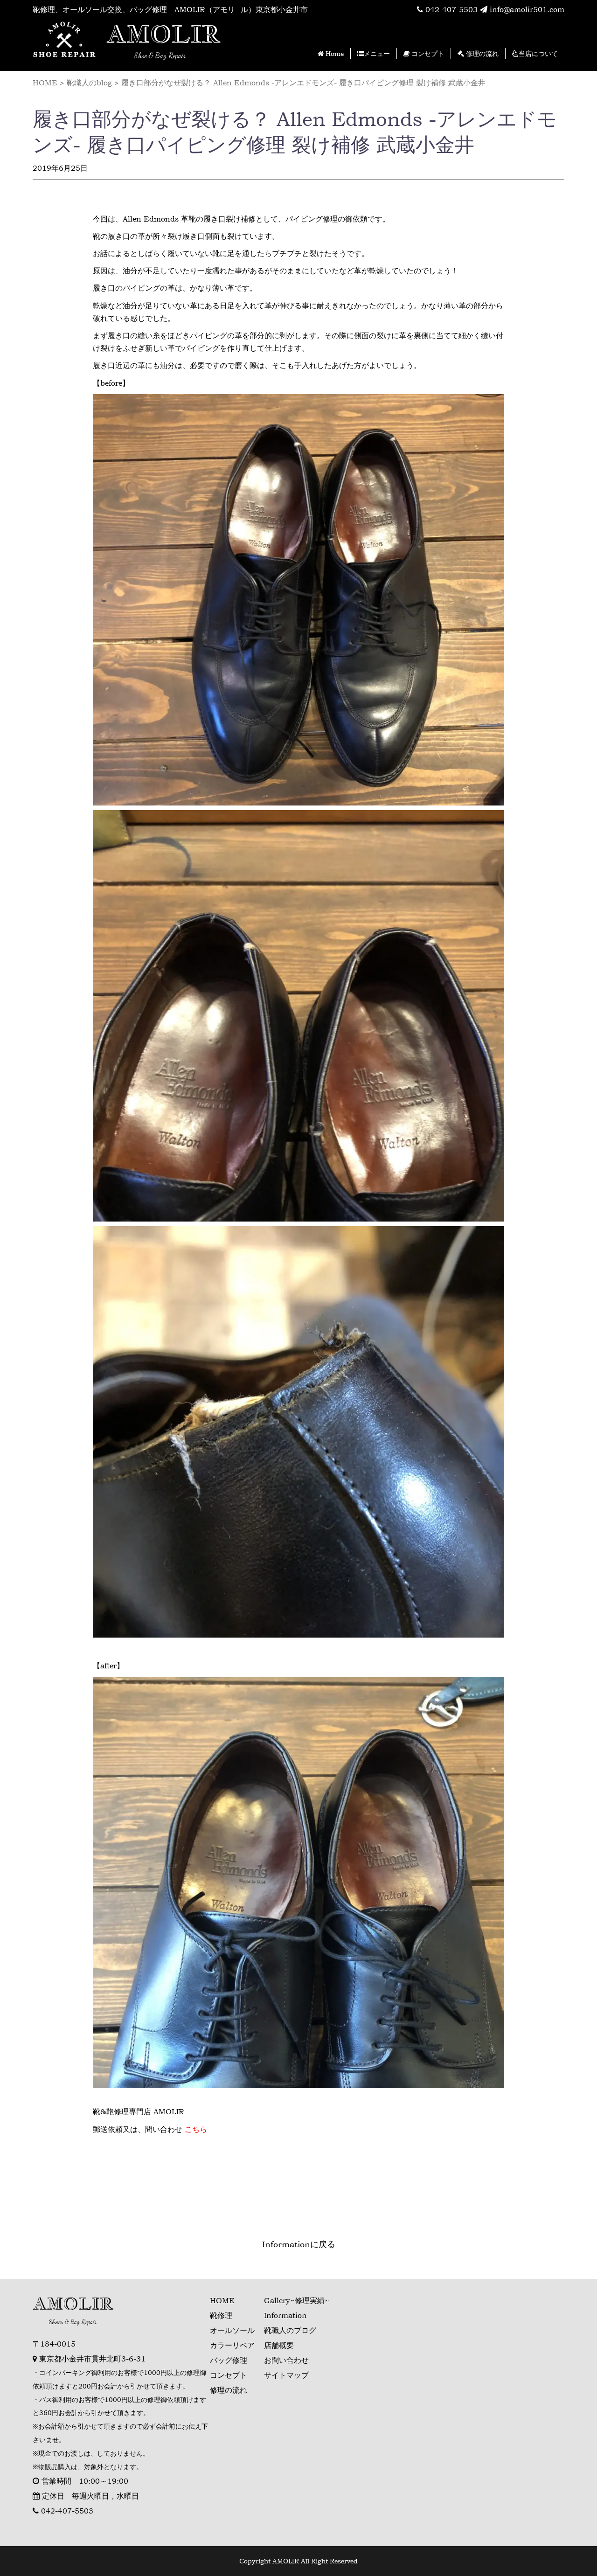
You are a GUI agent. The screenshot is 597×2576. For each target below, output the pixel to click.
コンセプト (427, 53)
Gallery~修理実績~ (297, 2300)
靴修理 (221, 2315)
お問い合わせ (286, 2360)
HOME (222, 2300)
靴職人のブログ (290, 2330)
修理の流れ (481, 53)
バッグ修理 (229, 2360)
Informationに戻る (299, 2244)
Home (334, 53)
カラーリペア (232, 2345)
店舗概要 (279, 2345)
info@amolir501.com (526, 9)
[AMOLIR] (65, 41)
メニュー (377, 53)
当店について (538, 53)
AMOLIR (163, 34)
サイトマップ (286, 2375)
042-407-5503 (450, 9)
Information (285, 2315)
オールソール (232, 2330)
